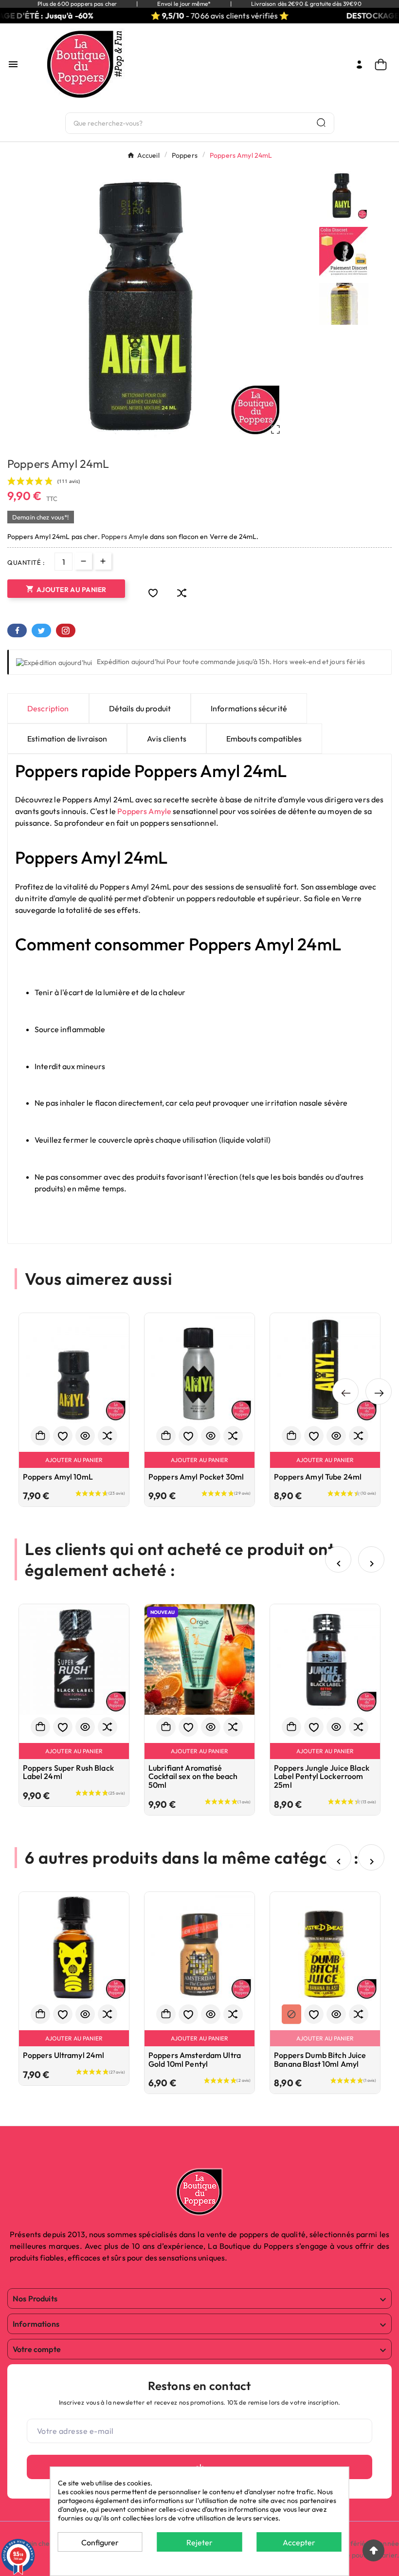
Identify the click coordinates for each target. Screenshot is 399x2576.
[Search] (321, 122)
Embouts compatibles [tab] (264, 739)
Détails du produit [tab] (140, 708)
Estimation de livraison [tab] (67, 739)
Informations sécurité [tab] (249, 708)
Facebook (17, 630)
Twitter (41, 630)
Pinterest (66, 630)
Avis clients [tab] (167, 739)
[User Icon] (359, 65)
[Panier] (383, 65)
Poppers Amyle (125, 537)
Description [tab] (48, 708)
